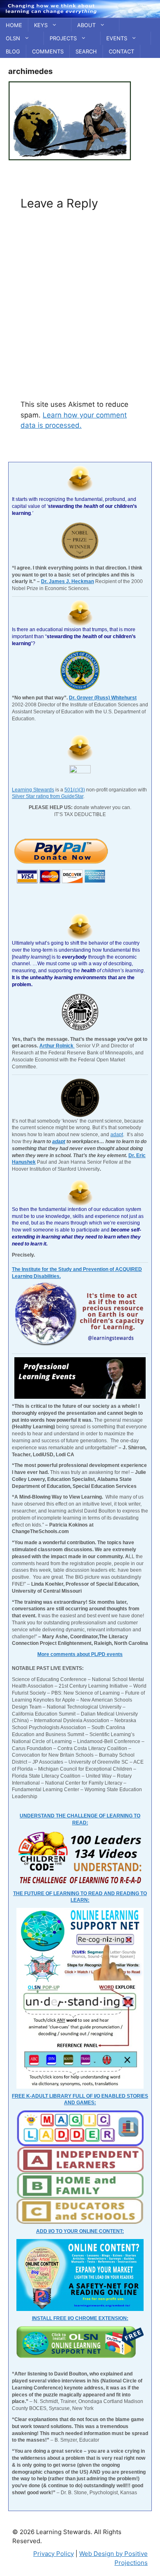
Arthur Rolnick (57, 1046)
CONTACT (121, 51)
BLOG (13, 51)
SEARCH (86, 51)
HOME (14, 25)
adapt (117, 1135)
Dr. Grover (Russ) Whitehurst (103, 698)
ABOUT (86, 25)
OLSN (13, 38)
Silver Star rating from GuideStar (48, 796)
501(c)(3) (75, 790)
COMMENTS (48, 51)
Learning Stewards (33, 790)
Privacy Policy (54, 2554)
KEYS (41, 25)
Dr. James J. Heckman (67, 581)
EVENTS (117, 38)
